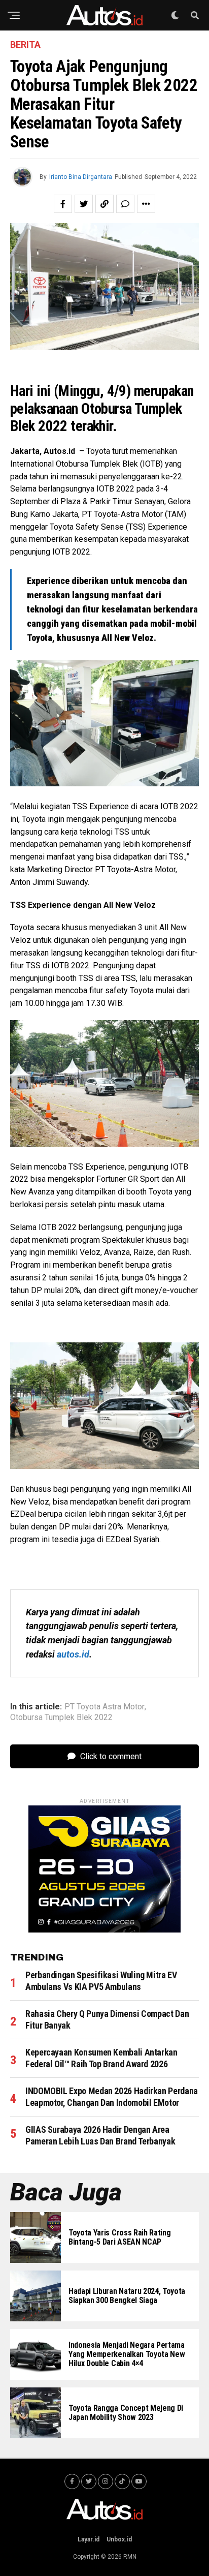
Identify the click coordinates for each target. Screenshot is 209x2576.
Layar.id (89, 2539)
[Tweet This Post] (84, 204)
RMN (130, 2557)
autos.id (73, 1654)
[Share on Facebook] (63, 204)
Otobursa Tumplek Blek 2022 (61, 1718)
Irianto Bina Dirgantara (81, 177)
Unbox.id (119, 2539)
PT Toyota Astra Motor (104, 1707)
